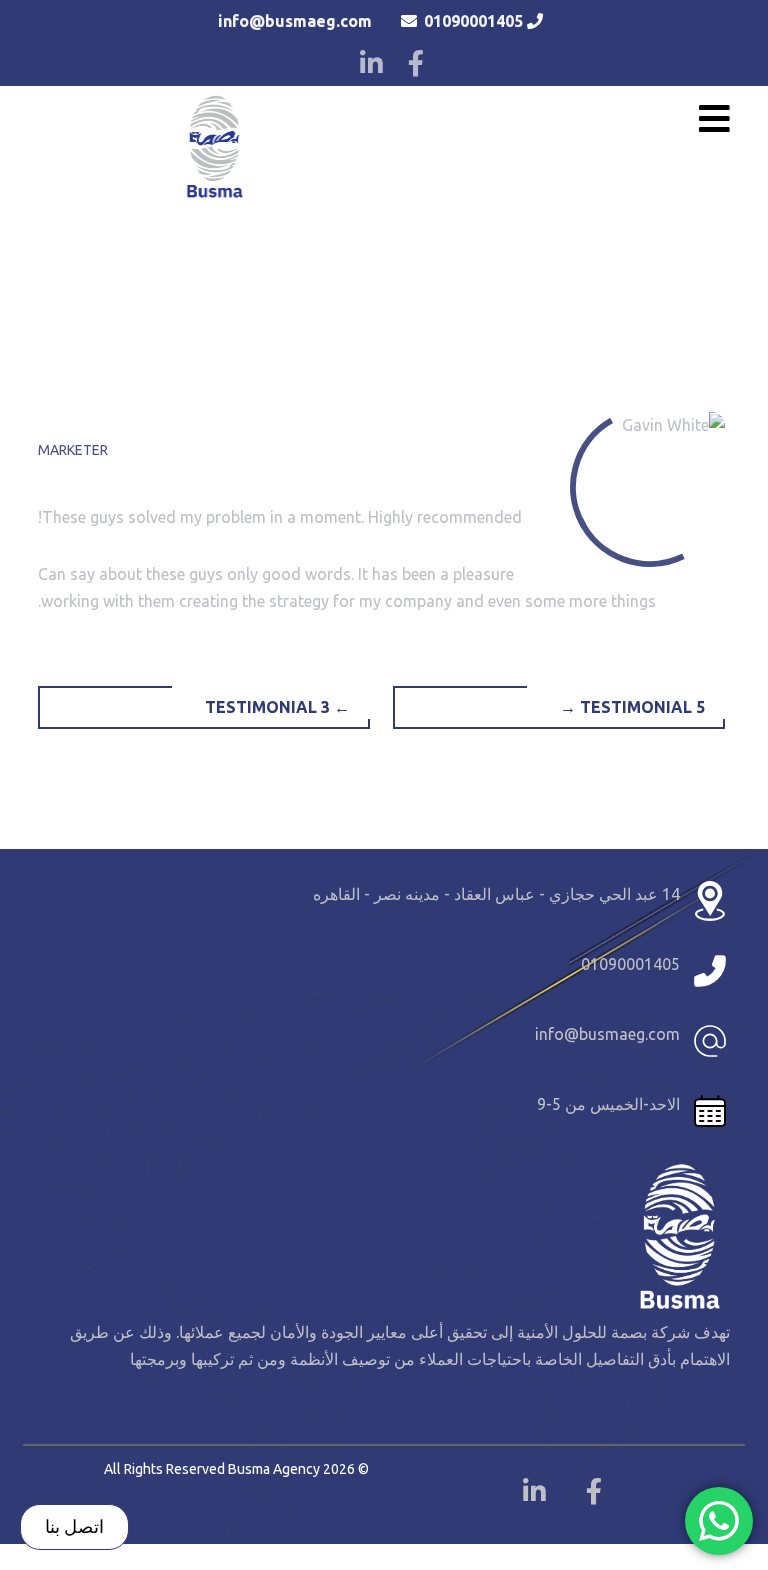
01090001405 (473, 21)
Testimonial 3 (277, 707)
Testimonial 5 (632, 707)
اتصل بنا (74, 1526)
